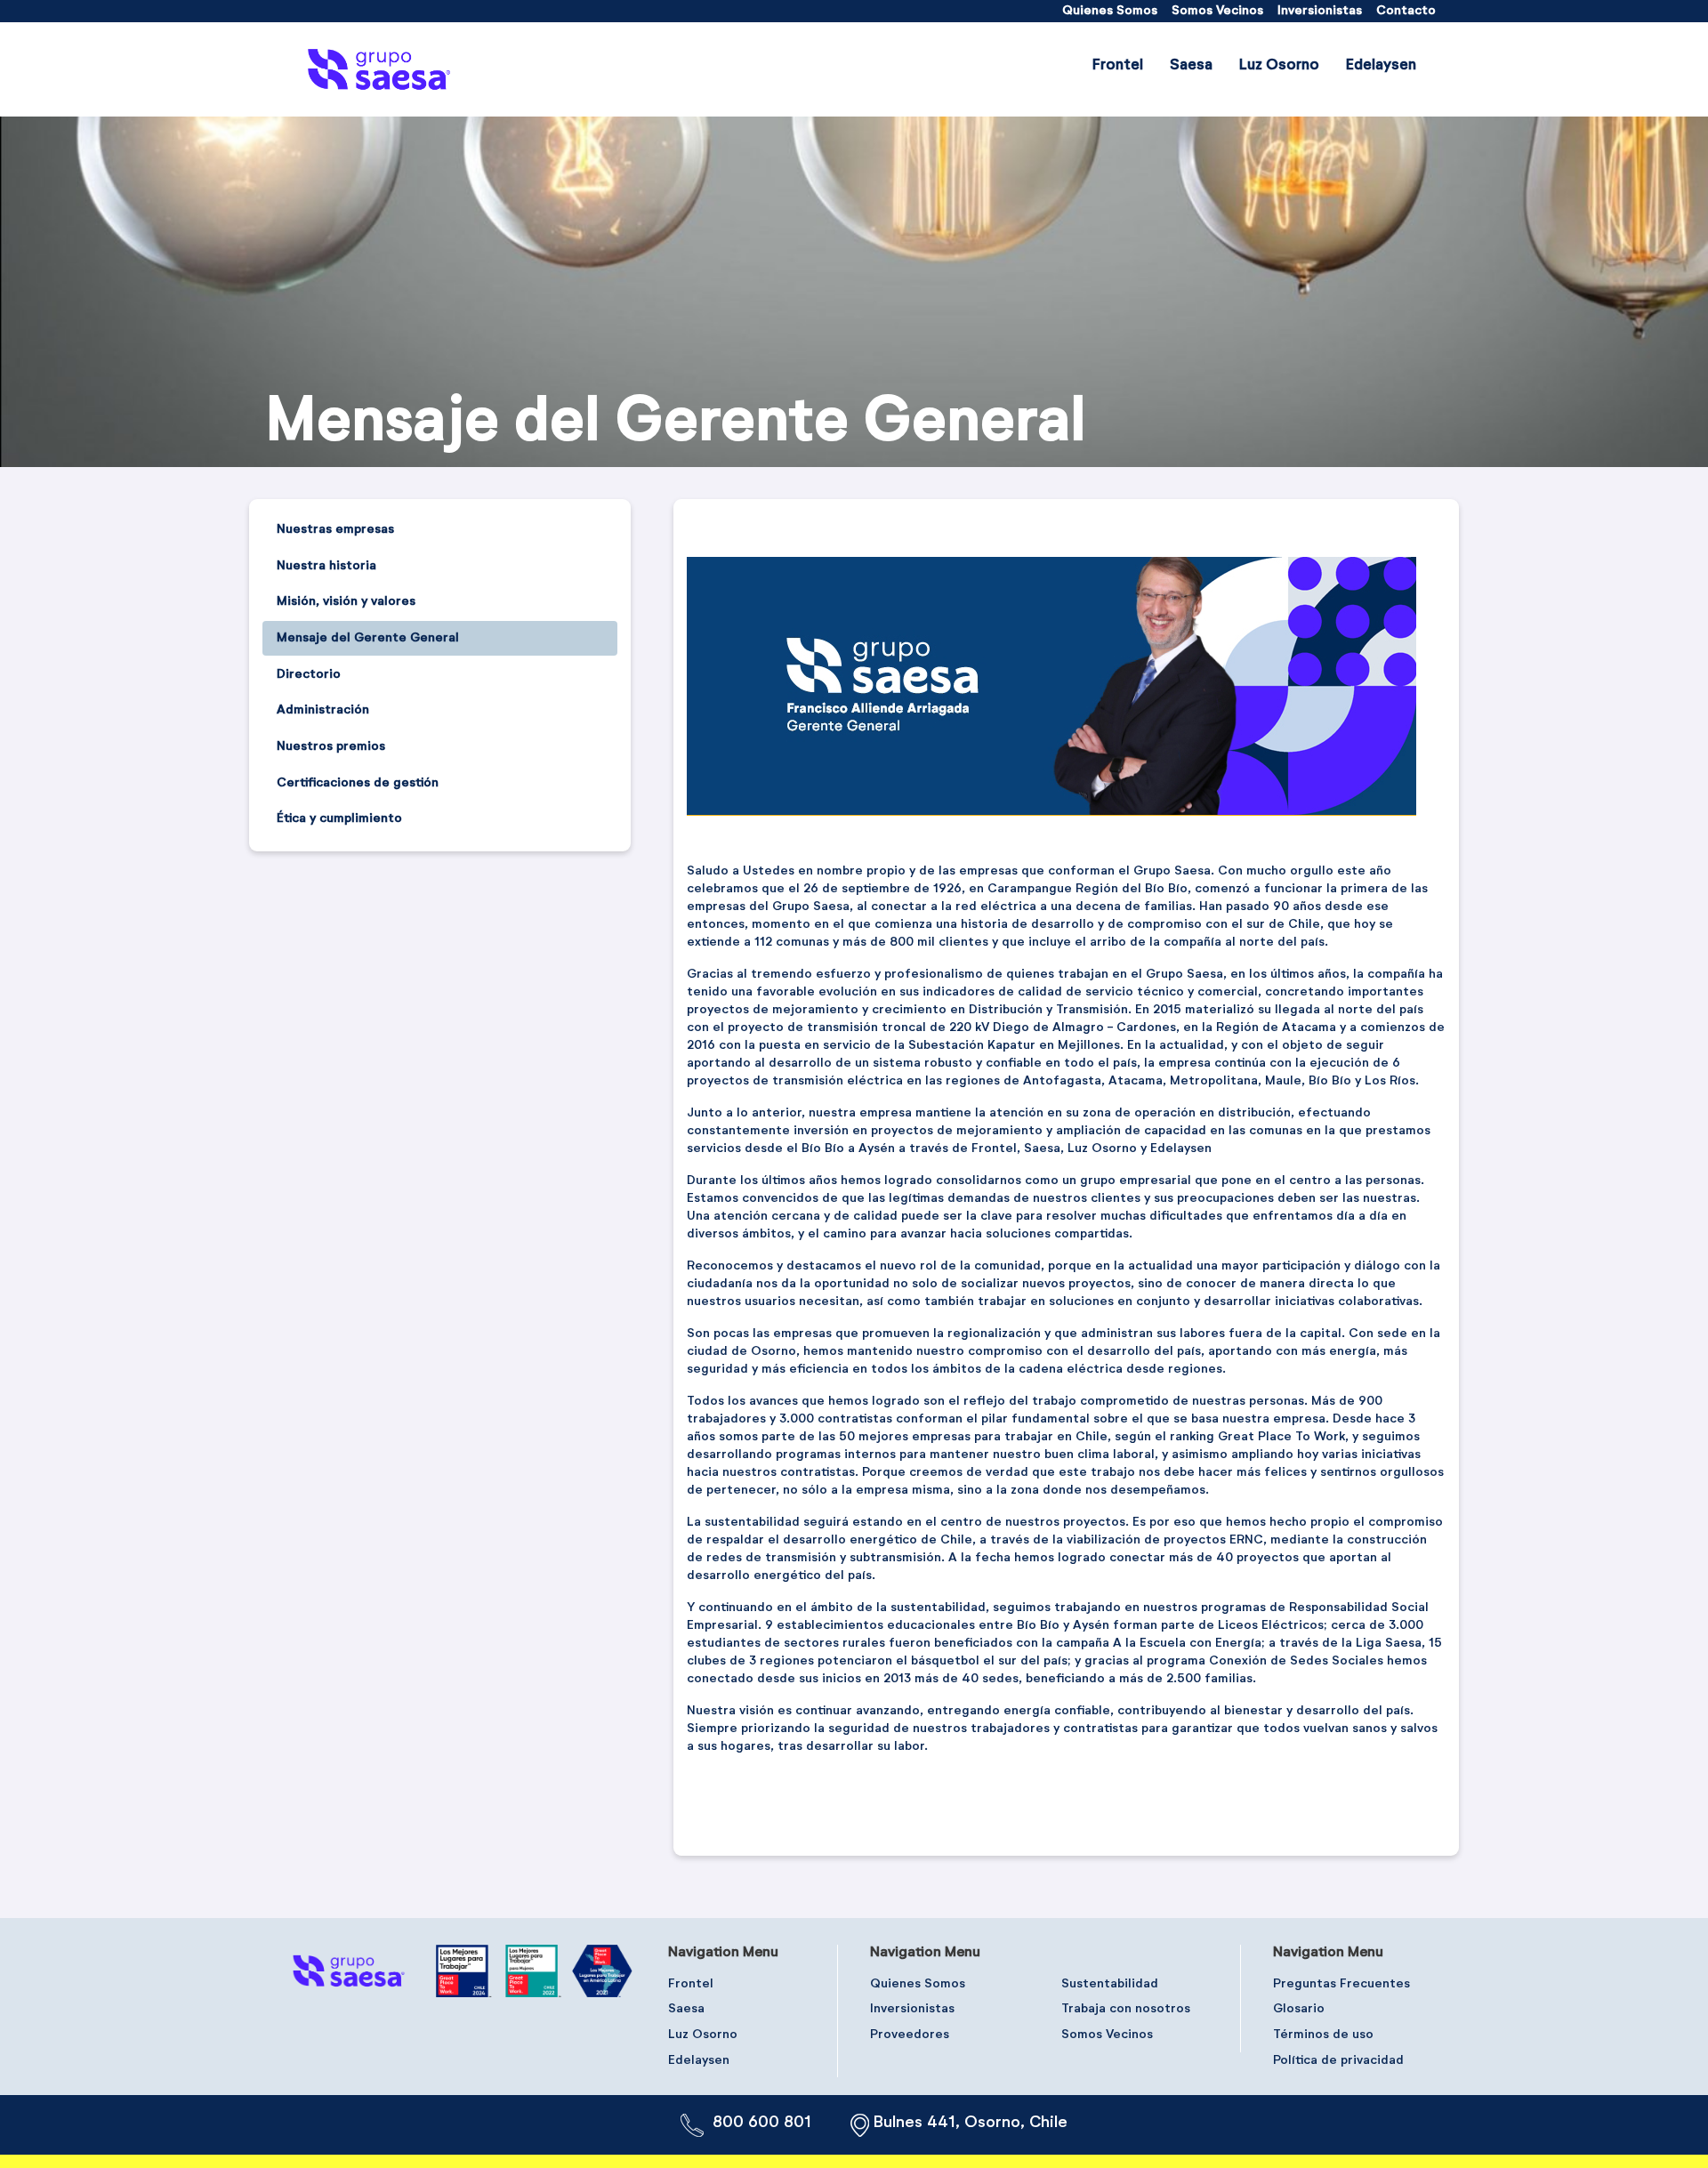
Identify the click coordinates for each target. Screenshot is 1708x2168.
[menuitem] (1110, 11)
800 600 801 (762, 2123)
